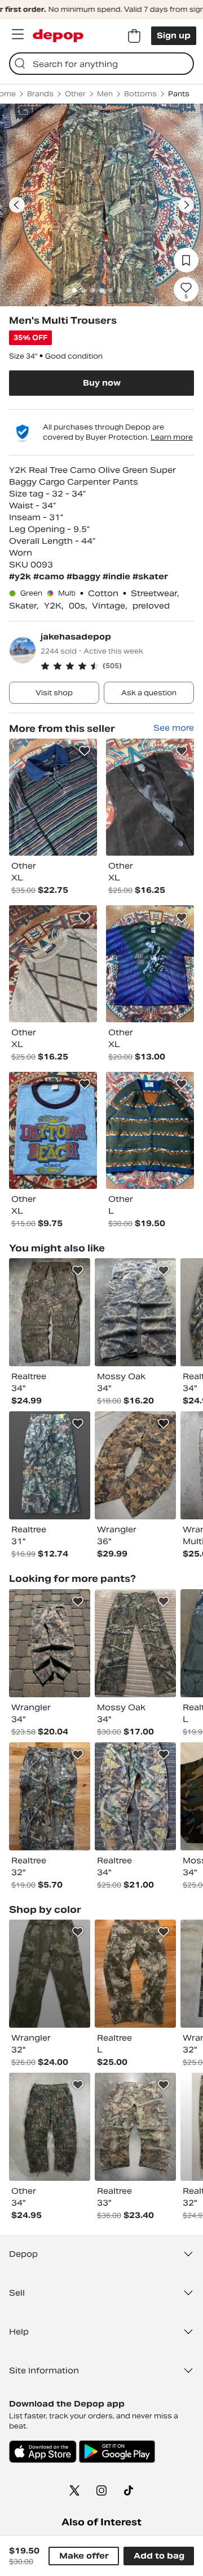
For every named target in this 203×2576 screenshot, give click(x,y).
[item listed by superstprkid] (135, 1465)
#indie (118, 576)
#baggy (85, 576)
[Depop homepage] (58, 36)
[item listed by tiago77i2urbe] (135, 1796)
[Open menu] (17, 34)
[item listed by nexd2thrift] (50, 1796)
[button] (117, 666)
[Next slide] (186, 205)
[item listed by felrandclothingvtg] (50, 1974)
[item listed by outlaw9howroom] (135, 2127)
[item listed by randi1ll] (135, 1643)
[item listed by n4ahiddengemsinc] (50, 1312)
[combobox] (101, 64)
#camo (50, 576)
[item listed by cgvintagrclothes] (135, 1312)
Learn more (172, 437)
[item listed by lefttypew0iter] (135, 1974)
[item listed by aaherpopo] (50, 1465)
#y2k (21, 576)
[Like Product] (85, 751)
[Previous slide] (17, 205)
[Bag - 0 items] (134, 36)
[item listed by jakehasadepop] (53, 797)
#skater (150, 576)
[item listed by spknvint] (50, 1643)
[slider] (101, 205)
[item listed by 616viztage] (50, 2127)
